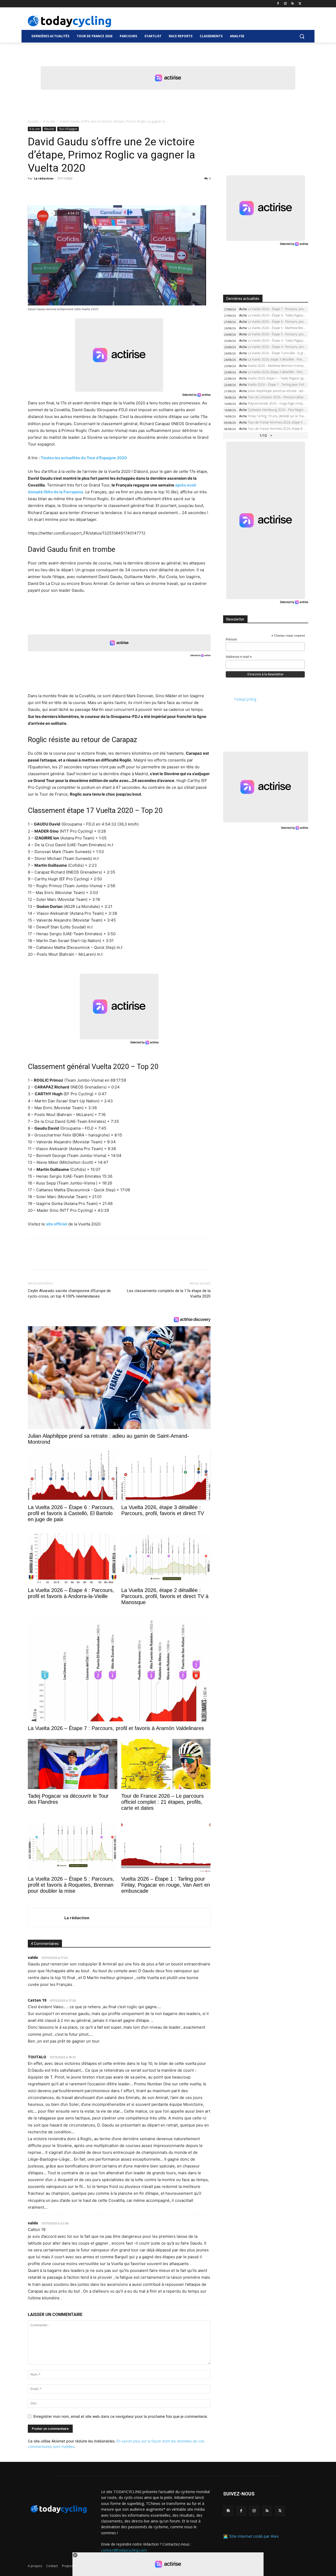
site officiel (57, 1224)
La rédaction (44, 178)
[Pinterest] (57, 190)
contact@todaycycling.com (124, 2550)
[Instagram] (285, 4)
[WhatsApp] (69, 190)
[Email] (81, 190)
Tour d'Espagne (68, 129)
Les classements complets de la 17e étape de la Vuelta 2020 (169, 1294)
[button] (302, 36)
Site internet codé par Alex (254, 2537)
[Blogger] (228, 2511)
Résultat (49, 129)
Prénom (231, 639)
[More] (94, 190)
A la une (49, 121)
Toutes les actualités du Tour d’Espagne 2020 (84, 458)
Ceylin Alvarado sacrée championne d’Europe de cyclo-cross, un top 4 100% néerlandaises (69, 1294)
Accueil (33, 121)
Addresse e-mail (239, 657)
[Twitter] (300, 4)
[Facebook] (278, 4)
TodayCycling (245, 699)
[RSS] (293, 4)
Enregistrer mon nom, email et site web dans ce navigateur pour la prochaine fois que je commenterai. (121, 2416)
